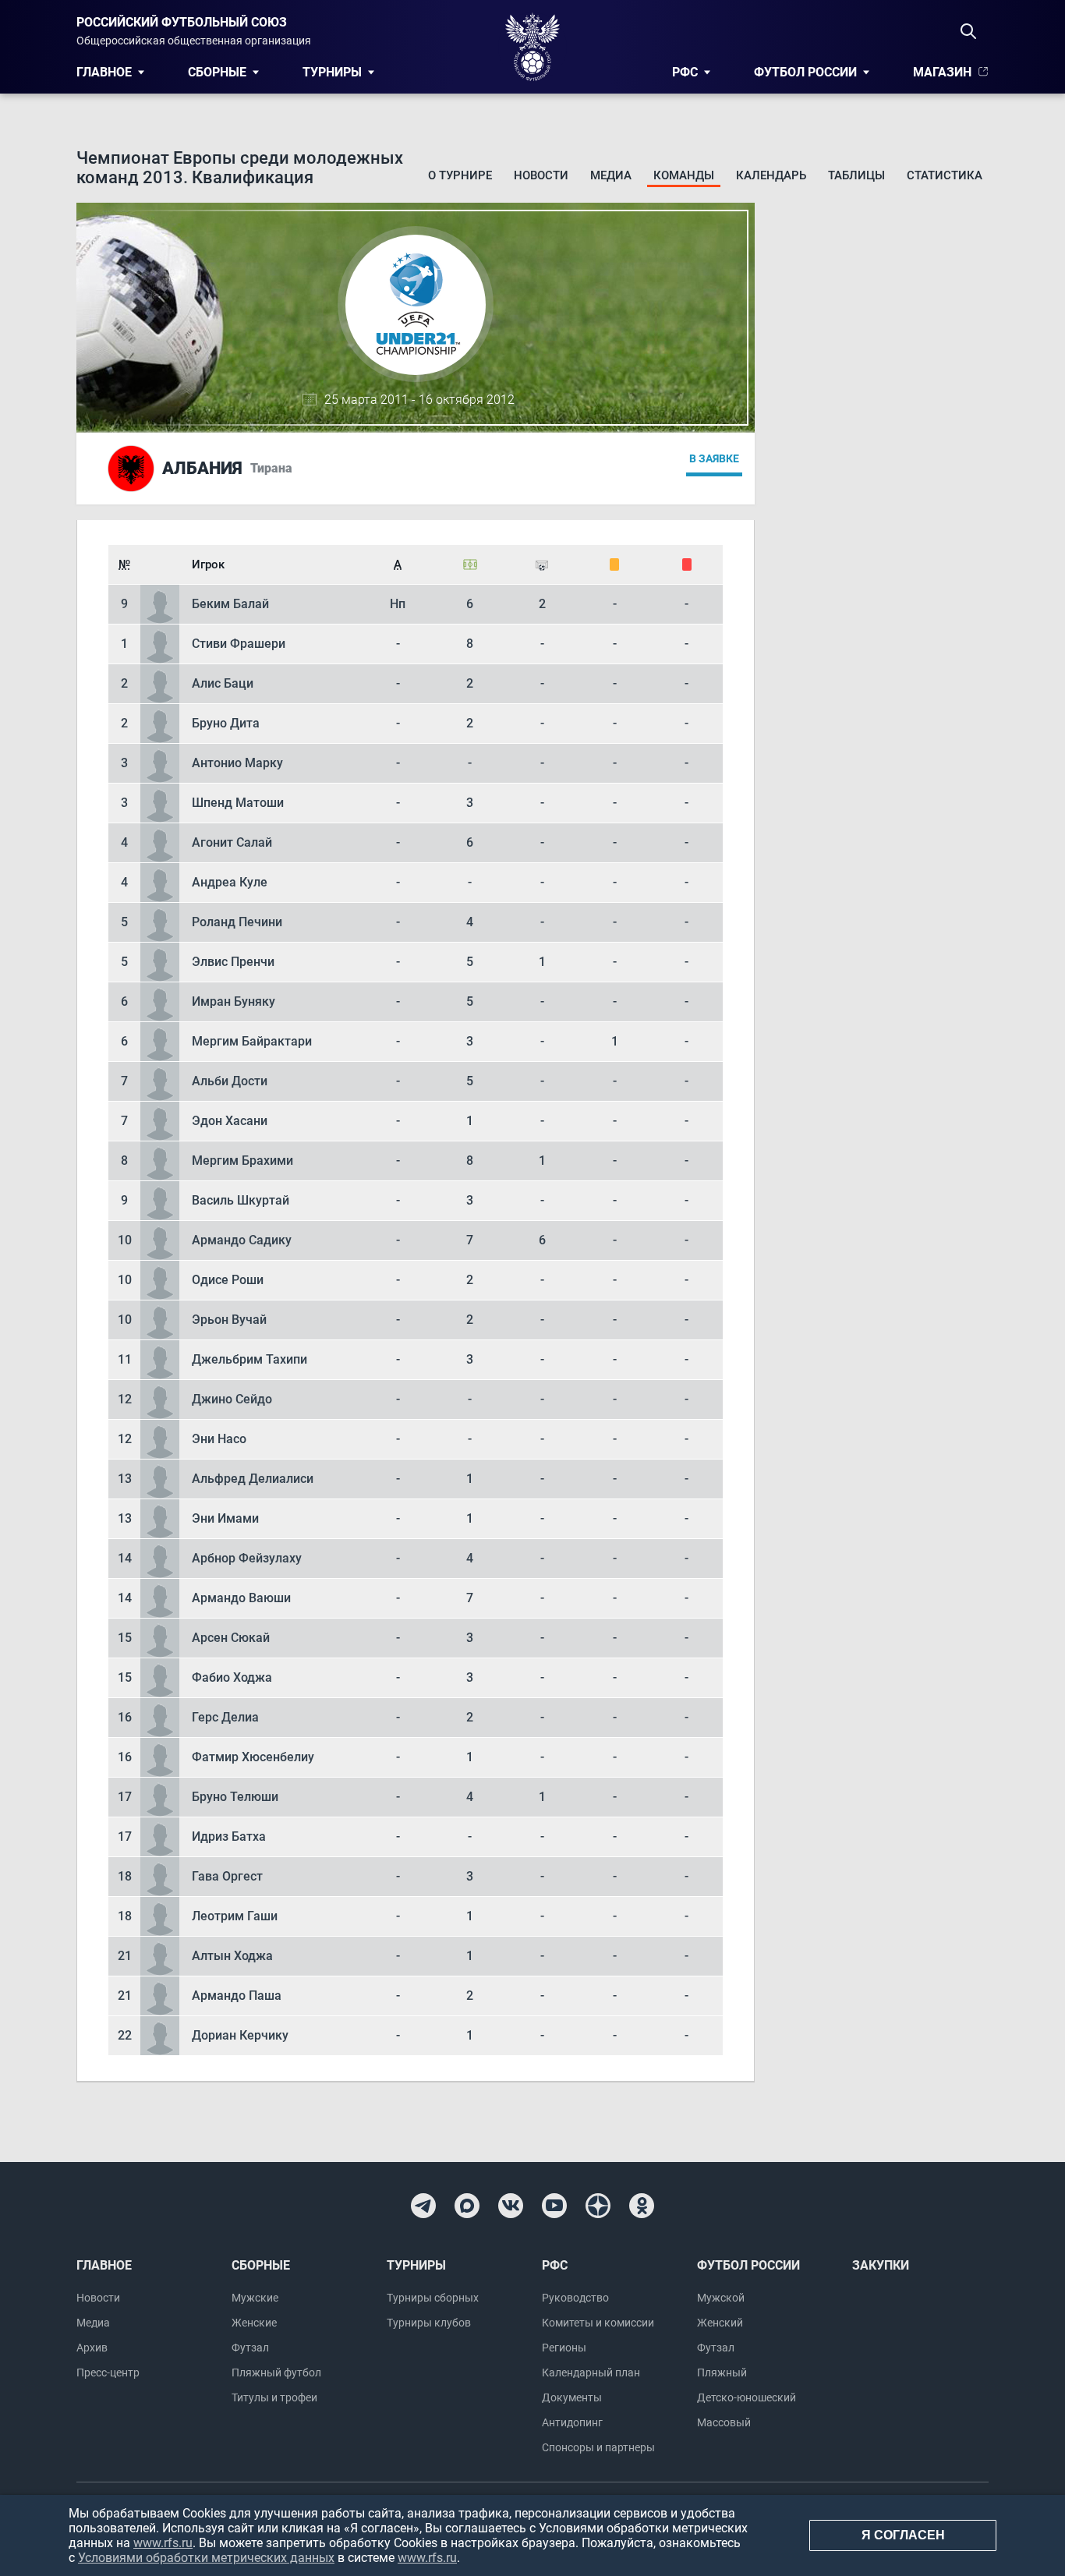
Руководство (575, 2298)
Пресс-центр (108, 2373)
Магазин (942, 72)
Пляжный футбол (276, 2373)
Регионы (564, 2348)
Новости (541, 175)
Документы (572, 2397)
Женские (254, 2323)
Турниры (332, 72)
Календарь (771, 175)
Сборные (217, 72)
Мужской (721, 2298)
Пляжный (722, 2373)
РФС (685, 72)
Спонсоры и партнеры (598, 2447)
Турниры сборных (433, 2298)
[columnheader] (124, 564)
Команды (684, 175)
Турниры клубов (429, 2323)
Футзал (250, 2348)
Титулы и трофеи (274, 2397)
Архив (92, 2348)
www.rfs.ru (163, 2543)
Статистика (945, 175)
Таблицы (856, 175)
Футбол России (805, 72)
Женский (720, 2323)
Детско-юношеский (747, 2397)
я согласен (903, 2535)
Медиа (611, 175)
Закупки (881, 2265)
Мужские (255, 2298)
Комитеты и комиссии (598, 2323)
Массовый (724, 2422)
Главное (104, 72)
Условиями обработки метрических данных (206, 2558)
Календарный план (591, 2373)
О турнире (460, 175)
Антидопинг (572, 2422)
